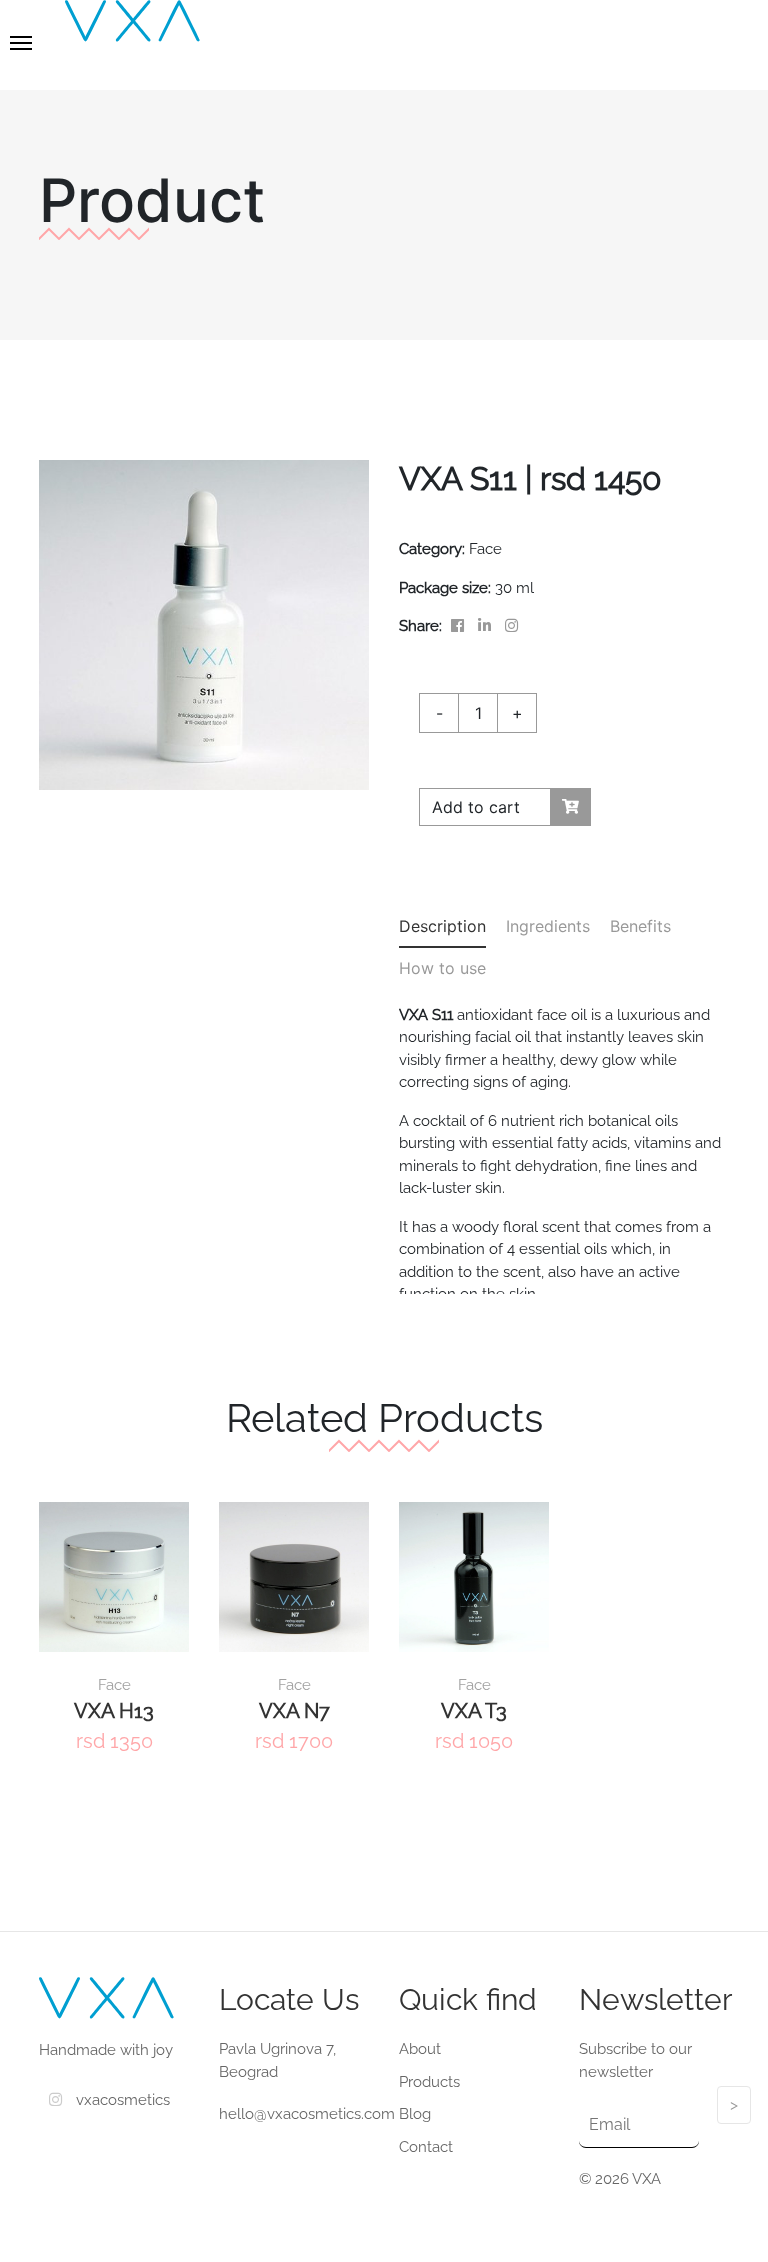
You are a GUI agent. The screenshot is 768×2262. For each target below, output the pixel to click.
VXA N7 (294, 1711)
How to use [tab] (442, 968)
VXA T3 (474, 1711)
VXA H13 (114, 1711)
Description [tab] (442, 926)
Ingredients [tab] (548, 926)
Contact (426, 2147)
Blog (415, 2114)
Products (429, 2082)
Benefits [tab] (640, 926)
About (420, 2049)
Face (114, 1685)
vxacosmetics (121, 2100)
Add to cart (476, 807)
